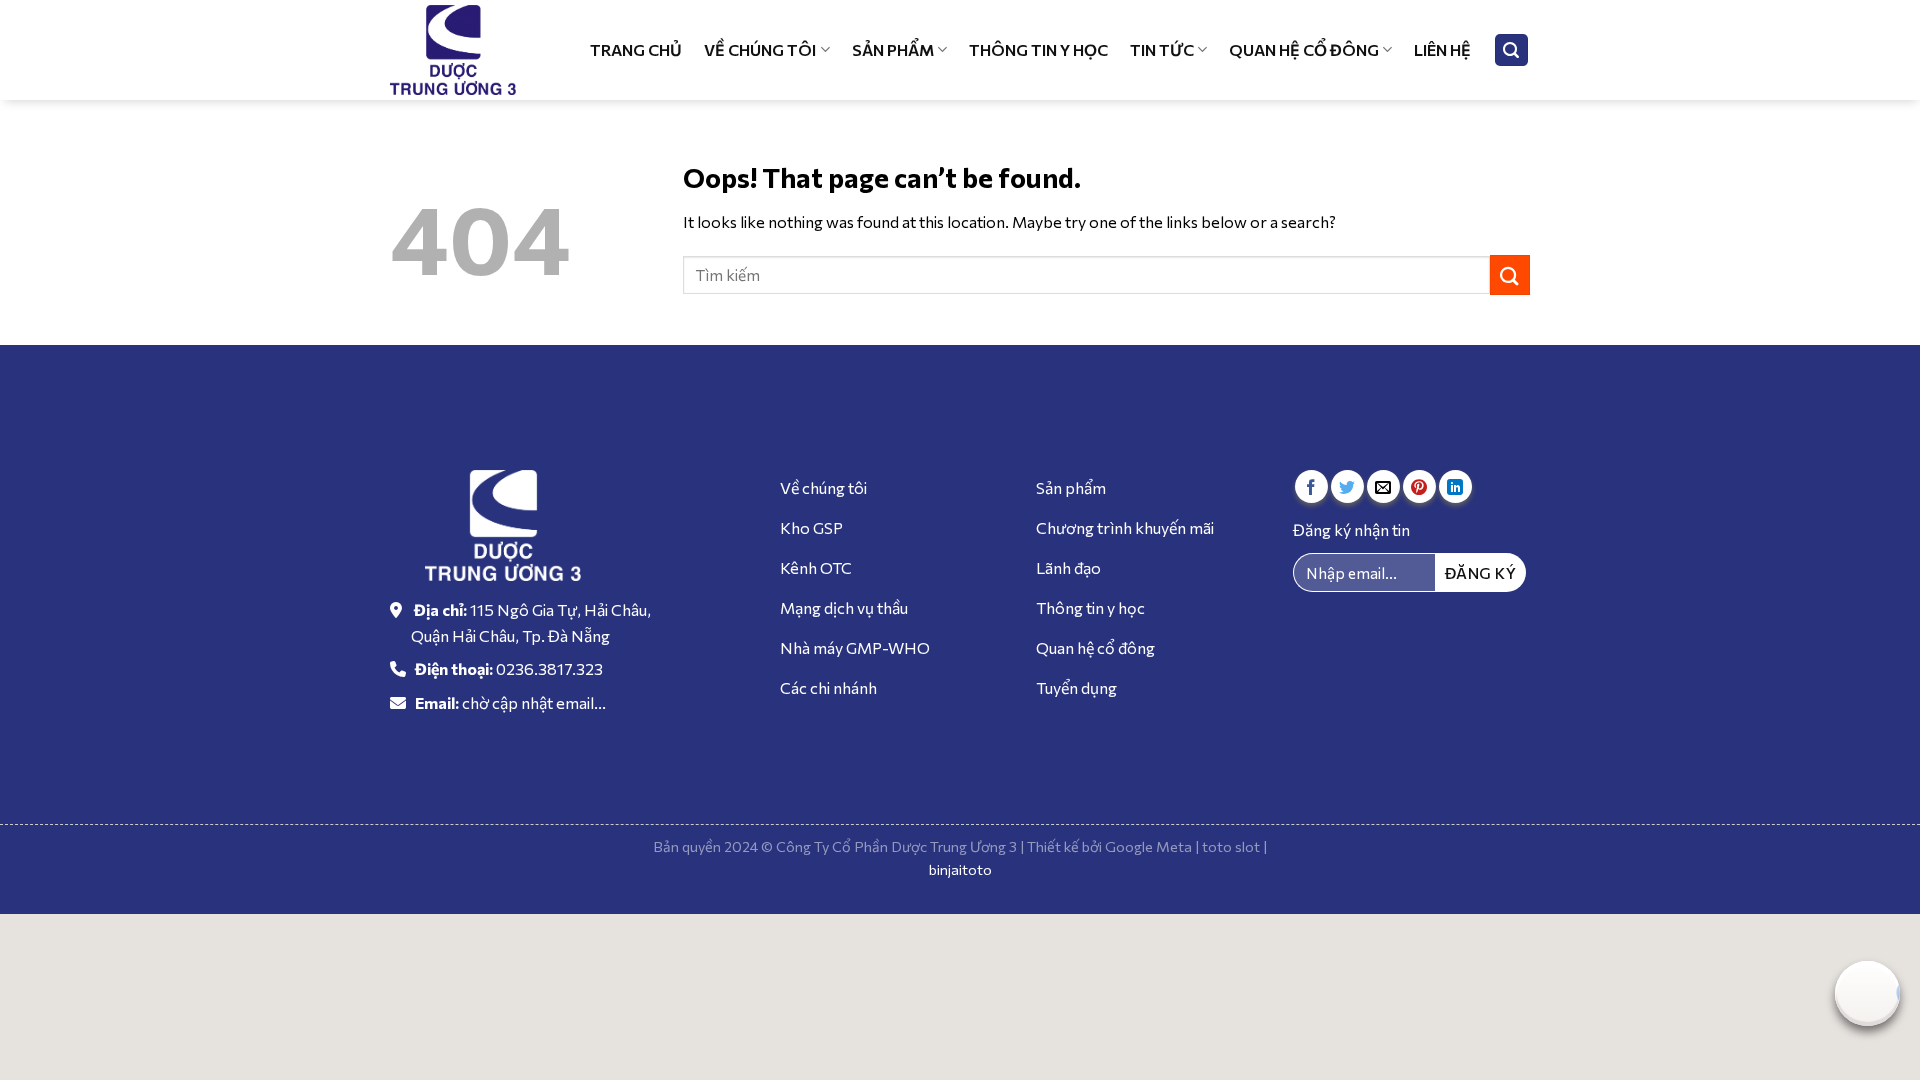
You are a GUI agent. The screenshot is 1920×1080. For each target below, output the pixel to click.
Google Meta (1148, 846)
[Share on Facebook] (1311, 486)
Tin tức (1162, 49)
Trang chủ (636, 49)
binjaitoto (960, 869)
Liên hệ (1442, 49)
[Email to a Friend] (1383, 486)
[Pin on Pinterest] (1419, 486)
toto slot (1231, 846)
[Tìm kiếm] (1512, 50)
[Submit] (1510, 274)
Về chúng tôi (760, 49)
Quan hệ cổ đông (1304, 49)
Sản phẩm (893, 49)
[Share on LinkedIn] (1455, 486)
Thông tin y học (1038, 49)
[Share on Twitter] (1347, 486)
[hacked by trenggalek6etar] (465, 50)
